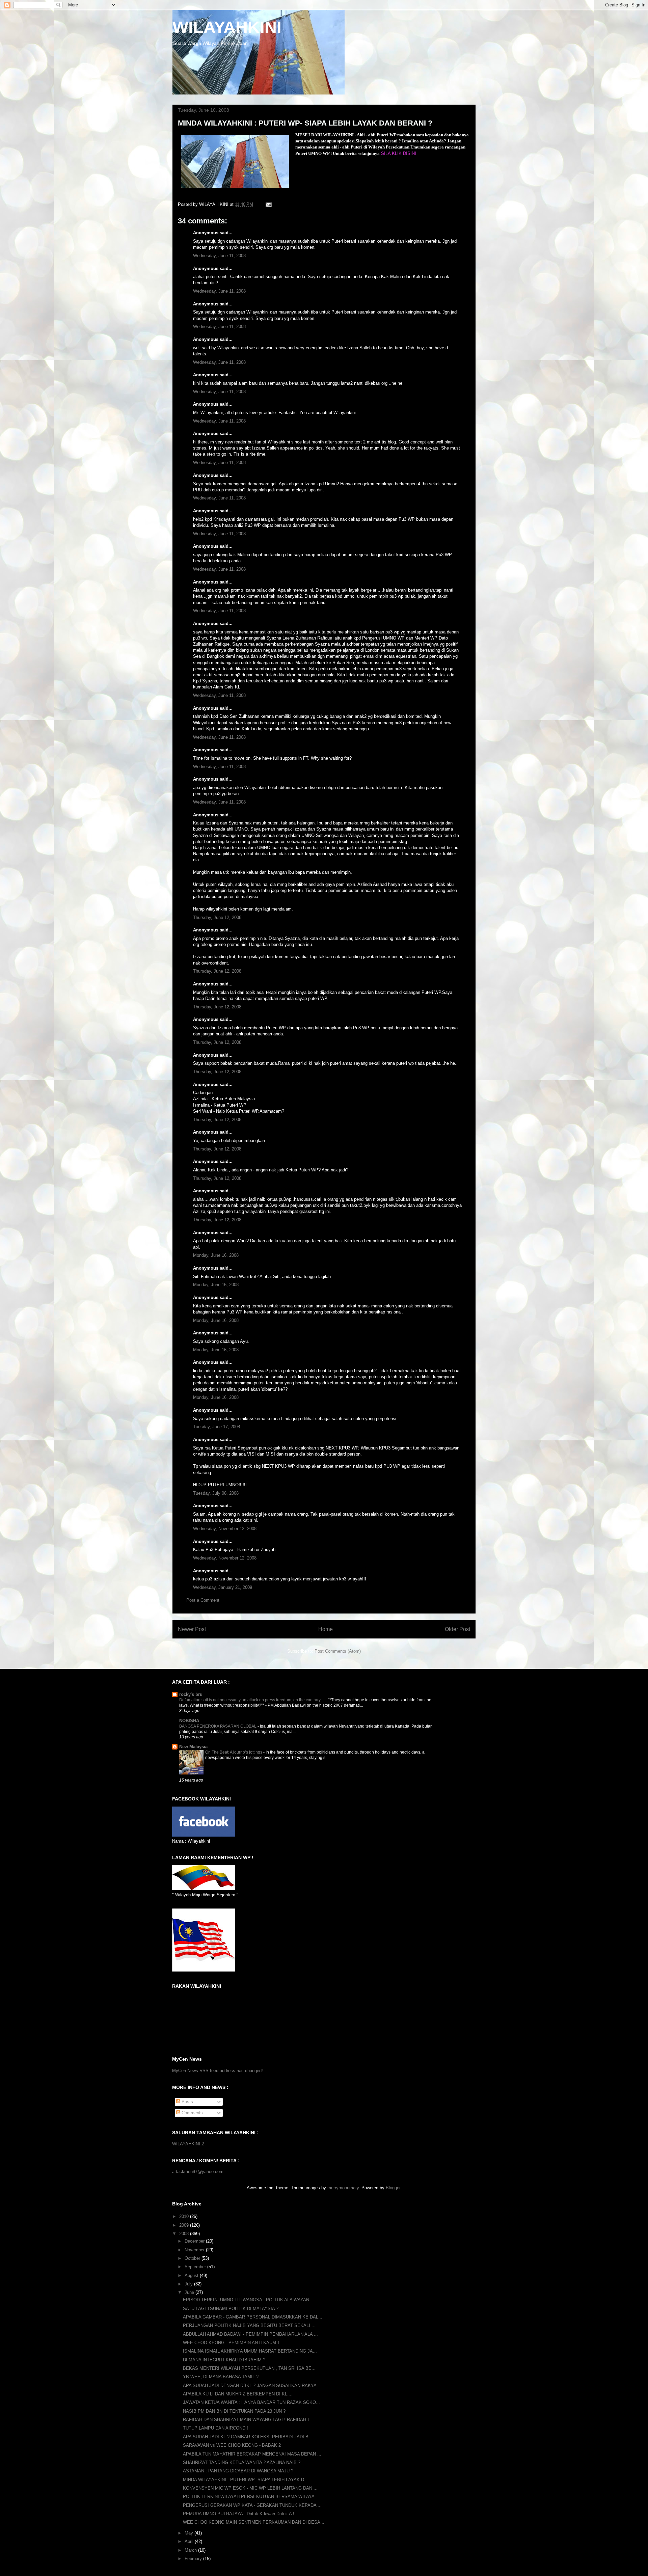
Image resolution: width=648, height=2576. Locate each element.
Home (326, 1629)
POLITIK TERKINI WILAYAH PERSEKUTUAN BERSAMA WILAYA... (251, 2497)
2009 (185, 2225)
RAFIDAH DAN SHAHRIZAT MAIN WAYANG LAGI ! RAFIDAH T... (248, 2420)
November (195, 2250)
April (190, 2541)
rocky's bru (191, 1694)
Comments (192, 2113)
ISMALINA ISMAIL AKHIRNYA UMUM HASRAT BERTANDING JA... (250, 2351)
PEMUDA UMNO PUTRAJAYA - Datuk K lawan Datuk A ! (239, 2514)
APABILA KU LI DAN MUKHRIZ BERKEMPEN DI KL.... (238, 2394)
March (191, 2550)
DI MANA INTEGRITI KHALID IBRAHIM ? (224, 2360)
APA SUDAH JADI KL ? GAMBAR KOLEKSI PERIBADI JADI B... (248, 2437)
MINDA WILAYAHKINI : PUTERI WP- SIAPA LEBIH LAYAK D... (246, 2480)
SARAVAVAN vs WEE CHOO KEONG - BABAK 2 (232, 2445)
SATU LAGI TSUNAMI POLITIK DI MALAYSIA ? (231, 2309)
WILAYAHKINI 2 (188, 2144)
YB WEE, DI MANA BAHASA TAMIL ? (221, 2377)
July (189, 2284)
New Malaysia (193, 1747)
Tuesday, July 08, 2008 (216, 1493)
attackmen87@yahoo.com (198, 2172)
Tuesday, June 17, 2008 (217, 1427)
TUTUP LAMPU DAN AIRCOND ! (215, 2428)
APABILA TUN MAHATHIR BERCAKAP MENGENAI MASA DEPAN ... (252, 2454)
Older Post (457, 1629)
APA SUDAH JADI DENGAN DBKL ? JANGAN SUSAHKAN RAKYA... (252, 2385)
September (196, 2267)
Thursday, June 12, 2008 (217, 917)
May (190, 2533)
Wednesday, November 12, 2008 (225, 1529)
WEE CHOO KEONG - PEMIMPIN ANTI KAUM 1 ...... (236, 2343)
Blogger (393, 2188)
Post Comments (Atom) (338, 1651)
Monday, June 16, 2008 (216, 1255)
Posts (187, 2102)
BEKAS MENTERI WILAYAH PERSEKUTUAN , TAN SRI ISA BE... (249, 2368)
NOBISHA (189, 1721)
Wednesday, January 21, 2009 (223, 1587)
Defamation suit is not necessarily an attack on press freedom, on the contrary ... (252, 1700)
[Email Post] (268, 204)
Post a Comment (203, 1600)
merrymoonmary (343, 2188)
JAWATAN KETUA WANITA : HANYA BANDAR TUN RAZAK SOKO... (251, 2402)
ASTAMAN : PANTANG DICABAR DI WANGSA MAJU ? (238, 2471)
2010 (185, 2216)
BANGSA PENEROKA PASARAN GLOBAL (218, 1726)
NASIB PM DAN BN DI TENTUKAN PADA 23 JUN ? (234, 2411)
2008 (185, 2234)
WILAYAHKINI (227, 27)
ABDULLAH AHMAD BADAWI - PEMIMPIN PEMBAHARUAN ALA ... (250, 2334)
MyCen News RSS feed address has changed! (218, 2071)
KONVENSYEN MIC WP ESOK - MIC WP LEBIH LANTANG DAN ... (250, 2488)
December (195, 2241)
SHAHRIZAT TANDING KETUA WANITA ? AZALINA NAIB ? (242, 2462)
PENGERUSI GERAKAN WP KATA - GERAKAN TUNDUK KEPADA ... (252, 2505)
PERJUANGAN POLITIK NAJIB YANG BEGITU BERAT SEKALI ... (249, 2325)
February (194, 2559)
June (190, 2292)
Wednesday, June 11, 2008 (219, 256)
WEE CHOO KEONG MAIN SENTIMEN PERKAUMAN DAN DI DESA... (254, 2522)
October (193, 2258)
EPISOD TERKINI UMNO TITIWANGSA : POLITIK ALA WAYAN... (248, 2300)
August (192, 2275)
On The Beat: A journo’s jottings (234, 1752)
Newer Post (192, 1629)
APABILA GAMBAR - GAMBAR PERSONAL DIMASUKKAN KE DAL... (253, 2317)
